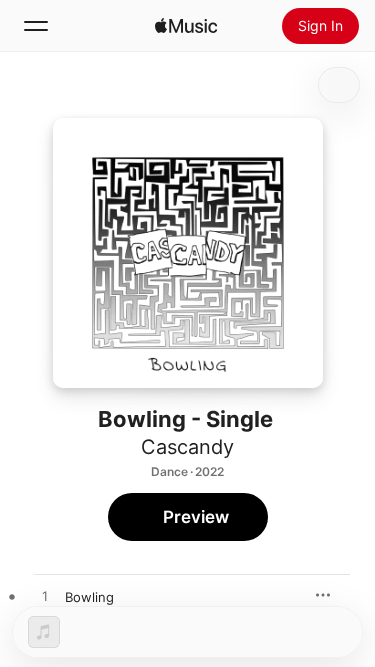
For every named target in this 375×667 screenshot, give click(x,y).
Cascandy (187, 447)
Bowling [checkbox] (89, 597)
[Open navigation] (36, 26)
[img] (186, 26)
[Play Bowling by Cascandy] (45, 597)
